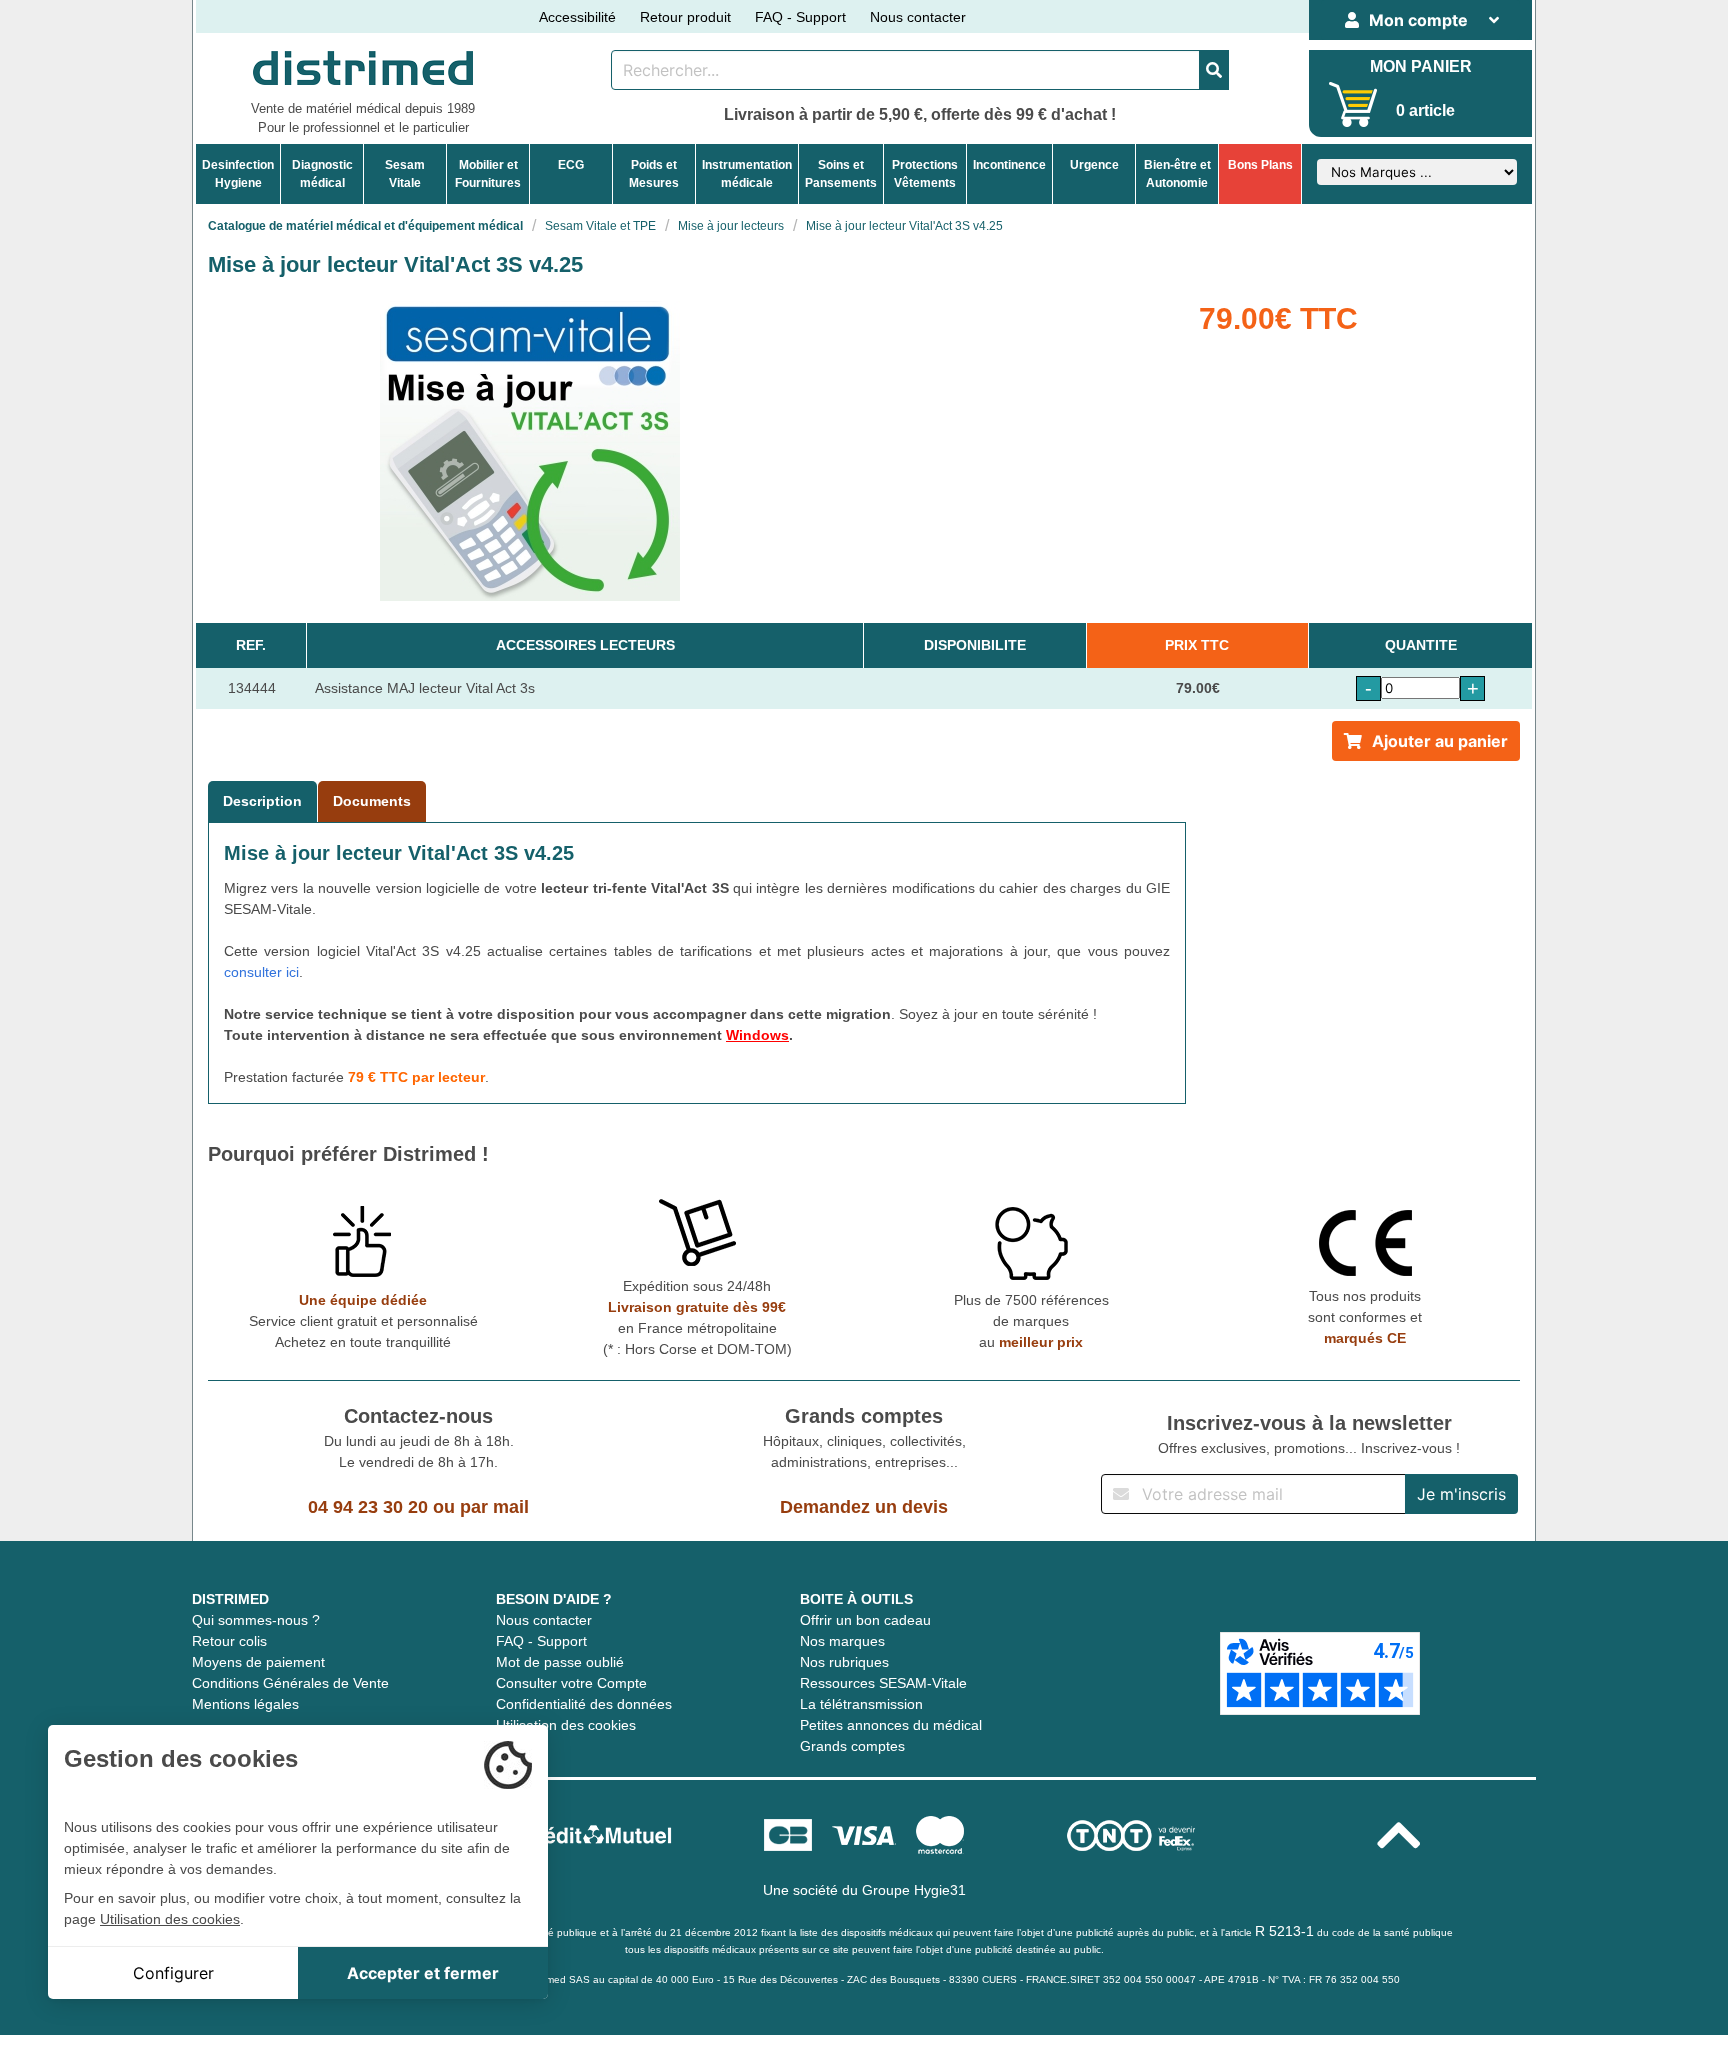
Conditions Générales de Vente (290, 1683)
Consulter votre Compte (571, 1683)
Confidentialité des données (584, 1704)
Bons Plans (1260, 165)
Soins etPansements (841, 174)
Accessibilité (577, 17)
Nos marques (842, 1641)
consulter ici (261, 972)
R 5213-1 (1284, 1931)
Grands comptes (852, 1746)
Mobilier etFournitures (488, 174)
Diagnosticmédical (322, 174)
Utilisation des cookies (566, 1725)
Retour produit (685, 17)
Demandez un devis (864, 1507)
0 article (1425, 110)
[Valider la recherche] (1214, 70)
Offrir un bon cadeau (865, 1620)
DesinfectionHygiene (238, 174)
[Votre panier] (1353, 104)
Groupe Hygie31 (914, 1890)
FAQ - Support (800, 17)
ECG (571, 165)
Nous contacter (918, 17)
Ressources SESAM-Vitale (883, 1683)
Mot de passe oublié (560, 1662)
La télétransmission (861, 1704)
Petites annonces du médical (891, 1725)
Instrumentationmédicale (747, 174)
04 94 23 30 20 (368, 1507)
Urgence (1094, 165)
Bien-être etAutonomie (1177, 174)
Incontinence (1009, 165)
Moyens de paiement (258, 1662)
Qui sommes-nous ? (256, 1620)
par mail (494, 1507)
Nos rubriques (844, 1662)
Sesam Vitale (405, 174)
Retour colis (229, 1641)
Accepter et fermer (423, 1973)
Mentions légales (245, 1704)
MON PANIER (1421, 66)
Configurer (173, 1973)
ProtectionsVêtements (925, 174)
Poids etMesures (654, 174)
